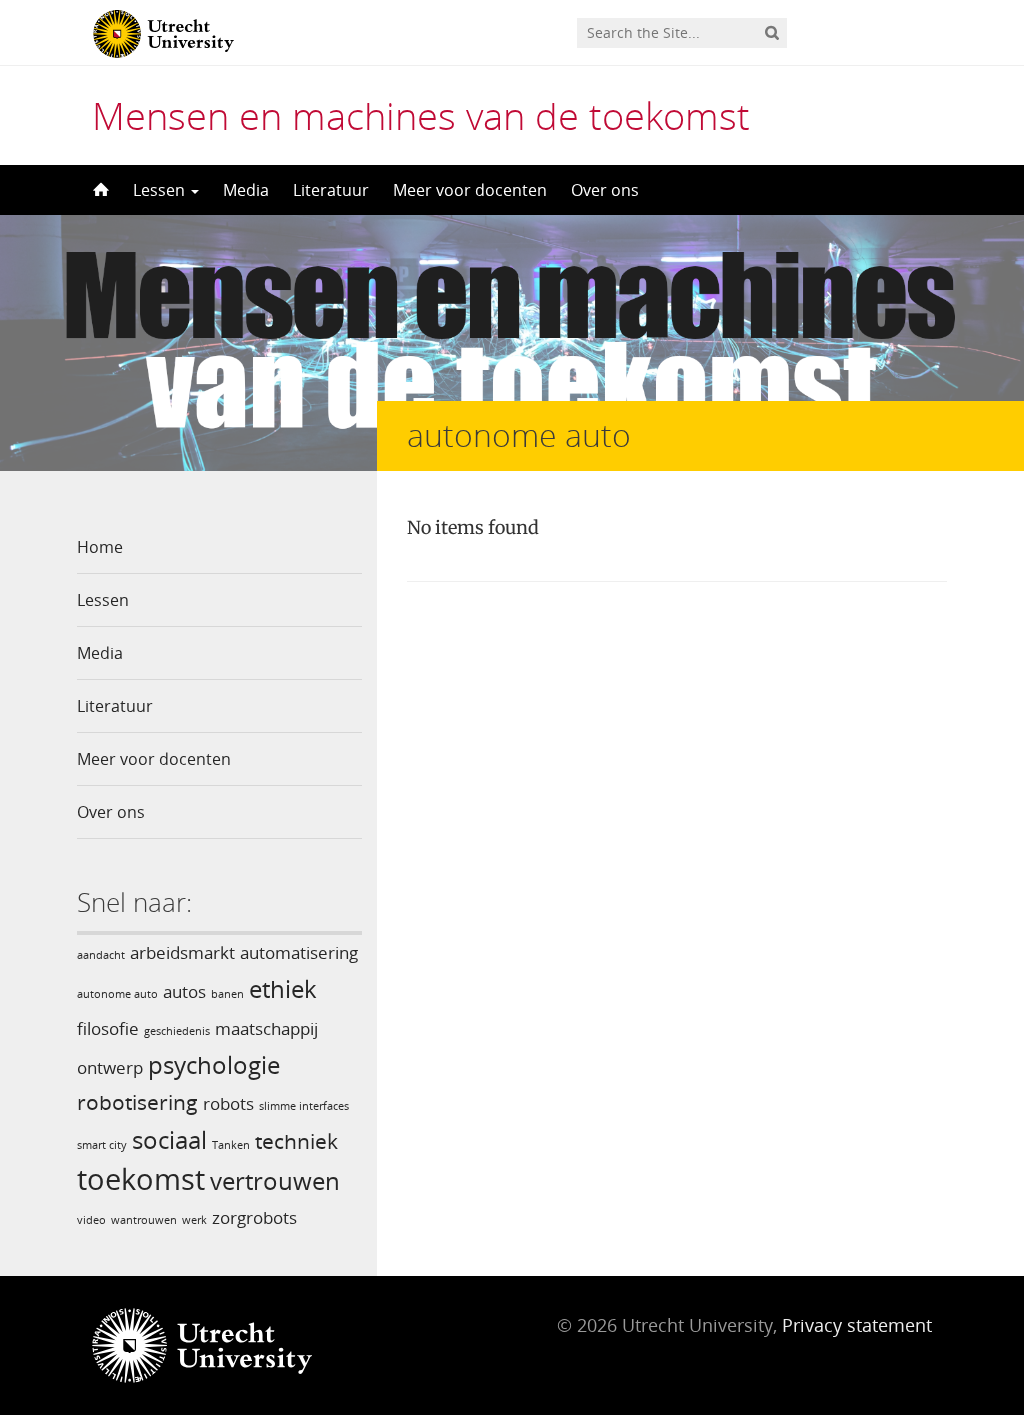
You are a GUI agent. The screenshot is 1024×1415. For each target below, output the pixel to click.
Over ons (605, 190)
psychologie (214, 1064)
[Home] (99, 190)
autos (184, 991)
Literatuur (331, 190)
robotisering (137, 1102)
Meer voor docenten (470, 190)
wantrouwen (144, 1220)
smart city (102, 1145)
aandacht (101, 955)
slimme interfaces (304, 1106)
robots (228, 1103)
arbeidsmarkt (182, 952)
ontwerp (110, 1067)
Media (246, 190)
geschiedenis (177, 1031)
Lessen (161, 190)
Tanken (231, 1145)
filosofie (108, 1028)
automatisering (299, 952)
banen (227, 994)
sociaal (169, 1139)
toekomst (141, 1179)
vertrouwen (275, 1180)
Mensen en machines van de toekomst (421, 115)
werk (194, 1220)
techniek (296, 1141)
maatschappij (266, 1028)
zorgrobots (254, 1217)
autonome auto (117, 994)
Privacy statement (857, 1325)
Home (100, 547)
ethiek (283, 988)
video (91, 1220)
